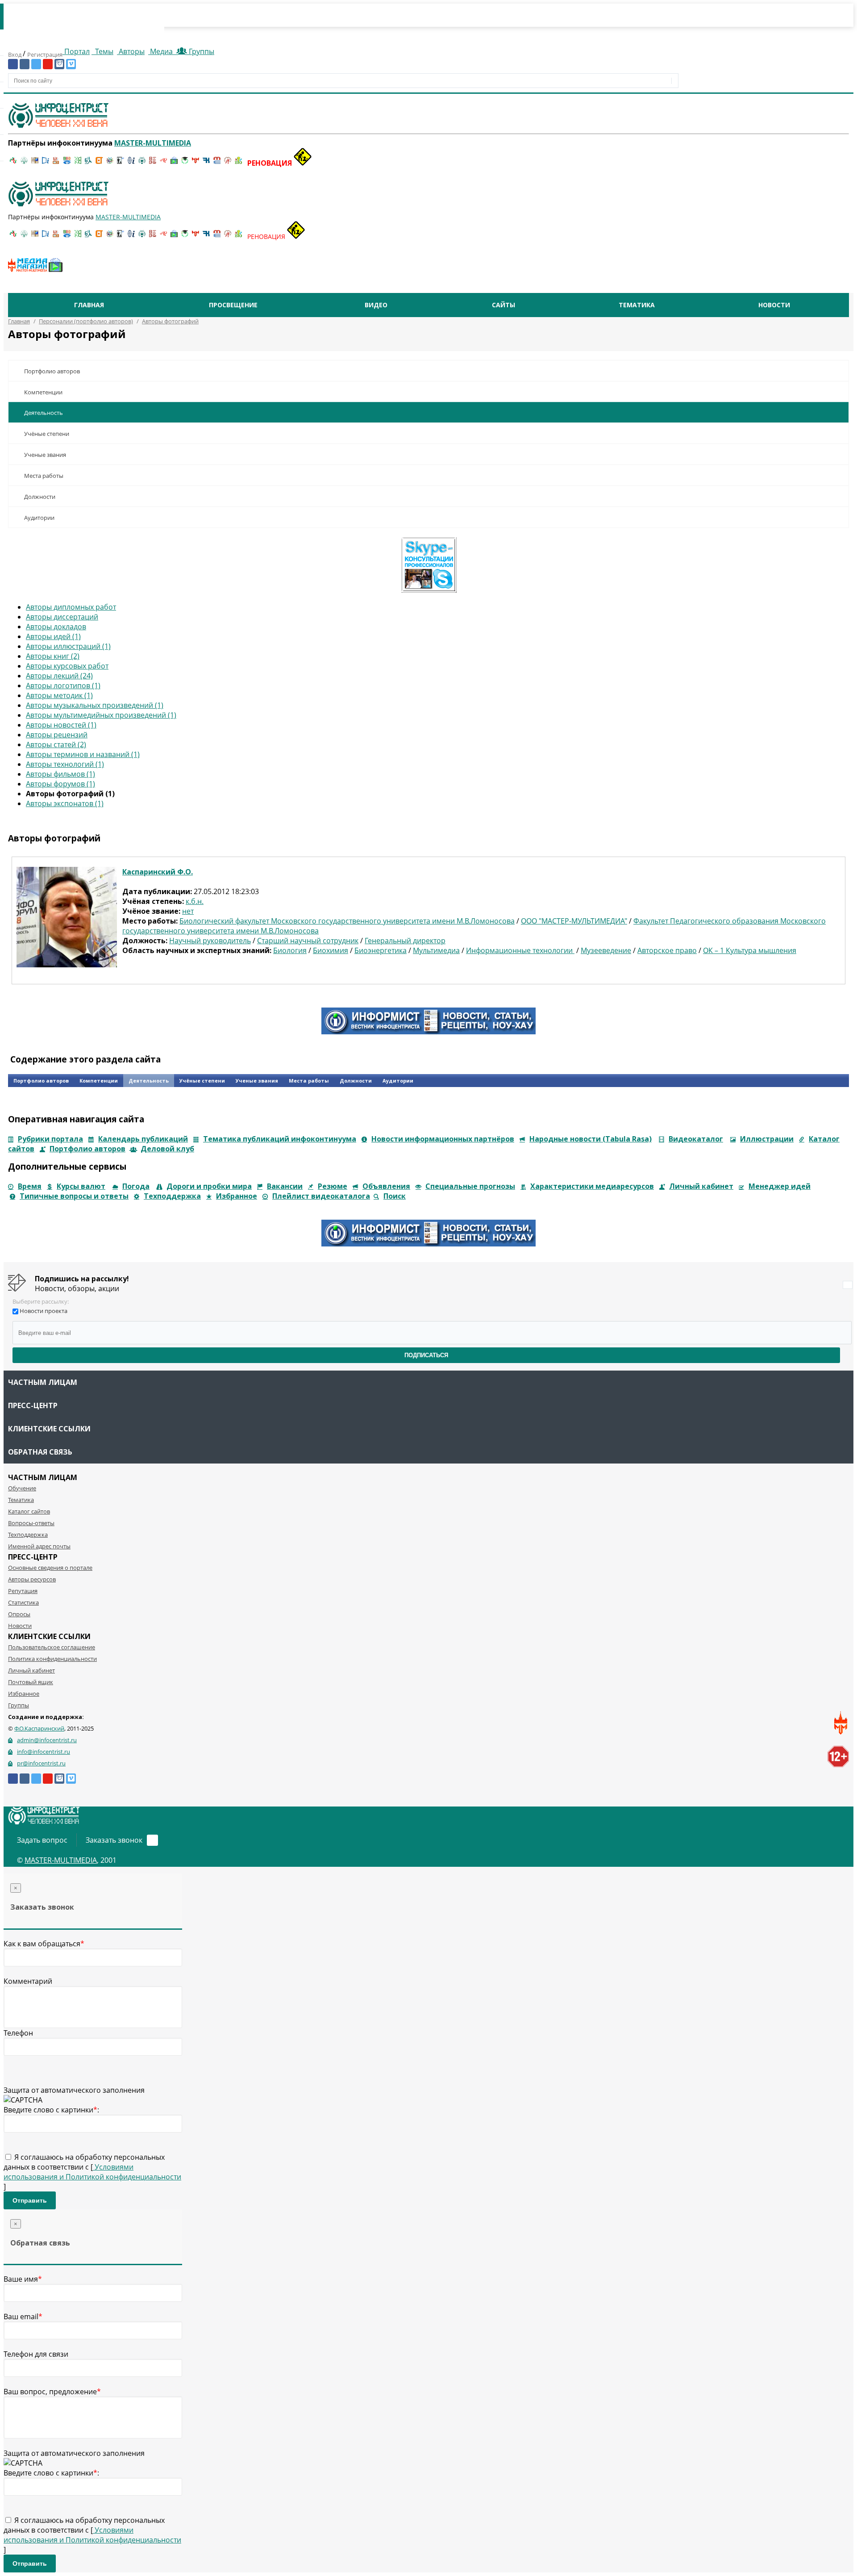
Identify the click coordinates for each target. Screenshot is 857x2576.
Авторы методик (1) (59, 695)
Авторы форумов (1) (60, 784)
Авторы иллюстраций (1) (68, 646)
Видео (376, 305)
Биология (290, 950)
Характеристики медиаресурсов (592, 1186)
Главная (89, 305)
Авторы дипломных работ (71, 607)
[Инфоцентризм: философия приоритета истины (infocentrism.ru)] (131, 163)
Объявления (386, 1186)
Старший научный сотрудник (308, 941)
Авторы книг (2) (53, 656)
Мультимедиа (436, 950)
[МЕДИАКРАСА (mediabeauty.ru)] (163, 163)
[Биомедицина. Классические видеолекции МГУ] (88, 163)
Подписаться (426, 1355)
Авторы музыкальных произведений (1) (95, 705)
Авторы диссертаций (62, 617)
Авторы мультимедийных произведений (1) (101, 715)
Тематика (637, 305)
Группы (200, 51)
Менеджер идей (780, 1186)
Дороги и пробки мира (209, 1186)
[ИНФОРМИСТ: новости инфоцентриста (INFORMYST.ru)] (35, 163)
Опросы (19, 1614)
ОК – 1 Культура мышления (750, 950)
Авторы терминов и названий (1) (83, 754)
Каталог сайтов (29, 1511)
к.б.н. (195, 901)
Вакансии (285, 1186)
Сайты (503, 305)
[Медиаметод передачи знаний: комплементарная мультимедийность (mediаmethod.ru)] (217, 163)
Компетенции (43, 392)
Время (30, 1186)
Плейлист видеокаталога (321, 1196)
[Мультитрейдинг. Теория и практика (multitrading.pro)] (13, 163)
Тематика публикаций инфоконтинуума (280, 1139)
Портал (76, 51)
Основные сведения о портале (50, 1568)
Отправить (30, 2200)
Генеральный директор (405, 941)
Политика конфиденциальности (52, 1659)
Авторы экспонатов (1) (65, 803)
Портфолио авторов (52, 371)
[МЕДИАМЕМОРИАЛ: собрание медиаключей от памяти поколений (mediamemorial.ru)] (228, 163)
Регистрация (45, 54)
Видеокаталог (696, 1139)
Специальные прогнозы (470, 1186)
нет (188, 911)
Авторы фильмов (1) (60, 774)
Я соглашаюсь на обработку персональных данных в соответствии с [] (92, 2172)
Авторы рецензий (57, 735)
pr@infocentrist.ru (41, 1763)
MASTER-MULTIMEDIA (61, 1860)
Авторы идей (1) (53, 636)
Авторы (131, 51)
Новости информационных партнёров (443, 1139)
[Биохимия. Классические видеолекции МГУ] (56, 163)
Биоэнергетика (381, 950)
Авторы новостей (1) (61, 725)
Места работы (44, 476)
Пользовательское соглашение (52, 1647)
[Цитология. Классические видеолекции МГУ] (99, 163)
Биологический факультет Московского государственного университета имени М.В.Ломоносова (347, 921)
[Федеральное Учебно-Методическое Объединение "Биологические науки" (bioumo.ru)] (185, 163)
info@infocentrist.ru (44, 1752)
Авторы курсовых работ (67, 666)
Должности (40, 497)
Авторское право (667, 950)
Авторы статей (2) (56, 744)
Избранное (237, 1196)
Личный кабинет (701, 1186)
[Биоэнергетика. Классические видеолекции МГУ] (67, 163)
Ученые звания (45, 455)
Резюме (333, 1186)
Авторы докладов (56, 627)
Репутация (23, 1591)
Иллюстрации (767, 1139)
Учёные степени (47, 434)
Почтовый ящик (31, 1682)
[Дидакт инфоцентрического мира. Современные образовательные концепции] (110, 163)
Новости (774, 305)
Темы (103, 51)
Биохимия (331, 950)
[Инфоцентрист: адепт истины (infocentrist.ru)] (142, 163)
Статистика (23, 1602)
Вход (15, 54)
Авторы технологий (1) (65, 764)
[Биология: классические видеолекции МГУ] (78, 163)
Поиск (395, 1196)
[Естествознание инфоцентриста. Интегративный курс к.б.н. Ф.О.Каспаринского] (24, 163)
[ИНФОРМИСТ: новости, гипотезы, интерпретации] (428, 1032)
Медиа (161, 51)
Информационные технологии (520, 950)
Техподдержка (172, 1196)
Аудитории (39, 518)
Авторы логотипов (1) (63, 686)
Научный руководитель (210, 941)
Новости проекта (44, 1311)
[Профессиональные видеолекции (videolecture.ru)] (121, 163)
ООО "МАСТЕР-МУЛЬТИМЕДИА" (574, 921)
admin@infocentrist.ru (47, 1740)
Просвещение (233, 305)
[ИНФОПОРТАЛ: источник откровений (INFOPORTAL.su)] (46, 163)
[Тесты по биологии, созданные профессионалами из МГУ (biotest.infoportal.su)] (238, 163)
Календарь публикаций (143, 1139)
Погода (136, 1186)
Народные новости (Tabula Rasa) (591, 1139)
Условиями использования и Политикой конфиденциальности (92, 2172)
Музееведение (606, 950)
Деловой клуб (167, 1149)
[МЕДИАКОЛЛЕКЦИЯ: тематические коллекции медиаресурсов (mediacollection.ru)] (153, 163)
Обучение (22, 1488)
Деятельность (44, 413)
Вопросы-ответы (31, 1523)
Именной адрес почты (39, 1546)
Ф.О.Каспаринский (39, 1728)
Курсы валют (81, 1186)
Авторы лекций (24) (59, 676)
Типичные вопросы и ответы (74, 1196)
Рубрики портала (50, 1139)
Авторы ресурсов (32, 1579)
